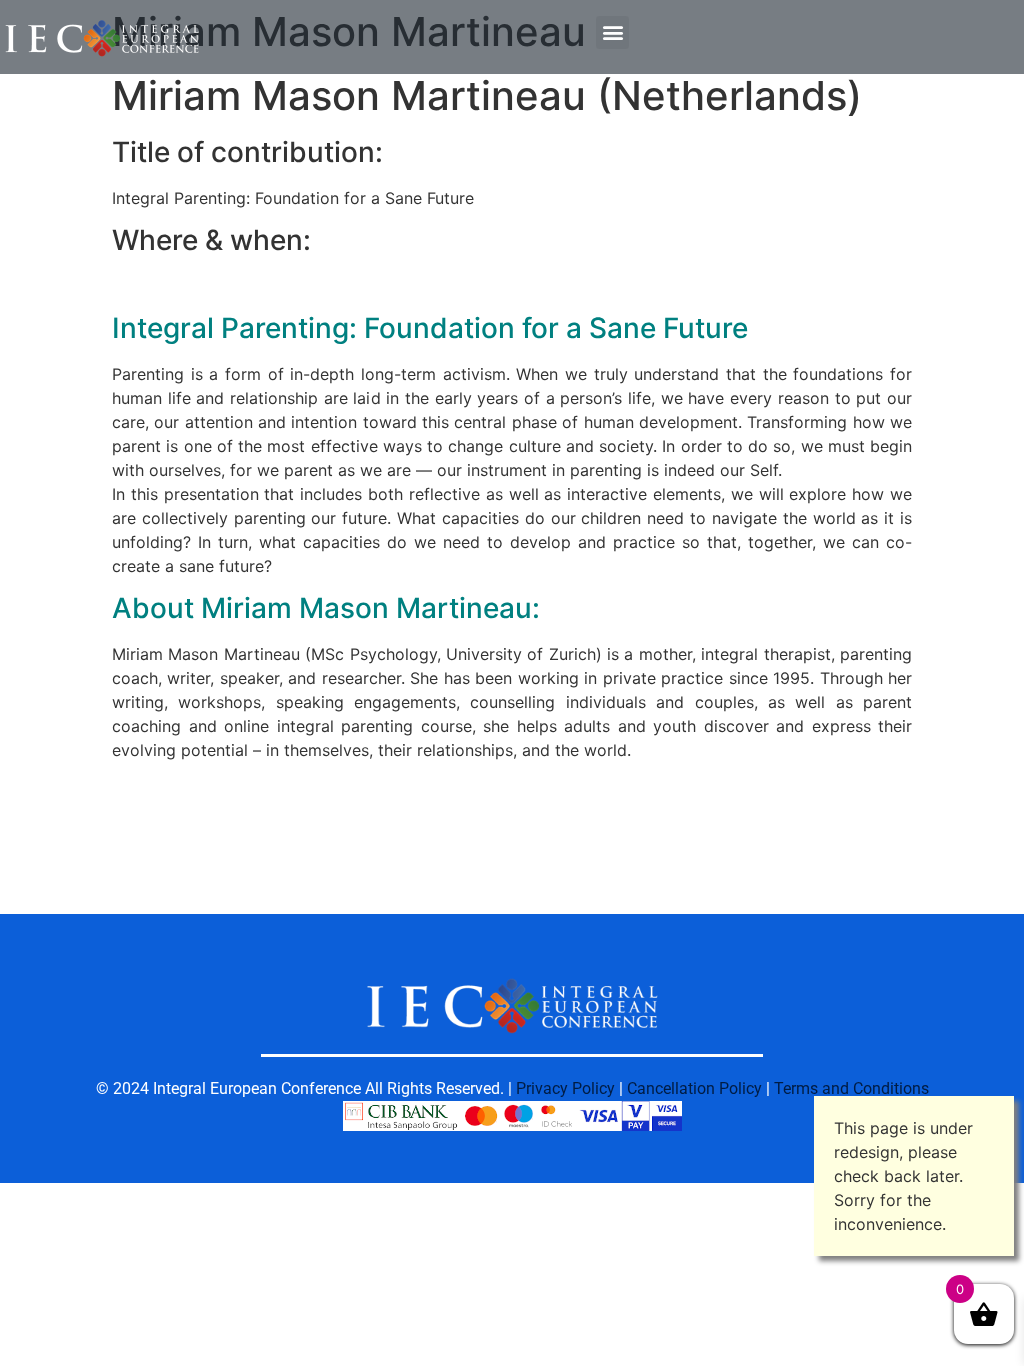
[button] (612, 32)
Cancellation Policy (694, 1088)
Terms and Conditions (851, 1088)
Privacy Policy (565, 1088)
